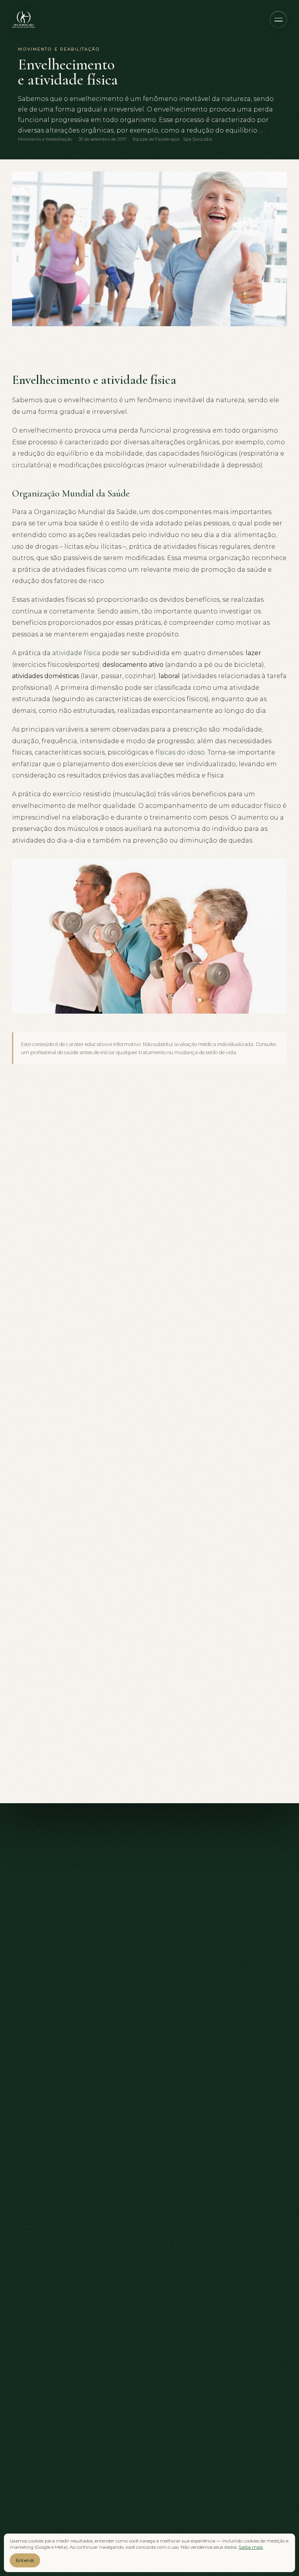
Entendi (25, 2560)
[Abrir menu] (278, 19)
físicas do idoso (180, 752)
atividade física (76, 653)
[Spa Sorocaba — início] (24, 19)
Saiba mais (251, 2547)
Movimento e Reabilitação (45, 139)
